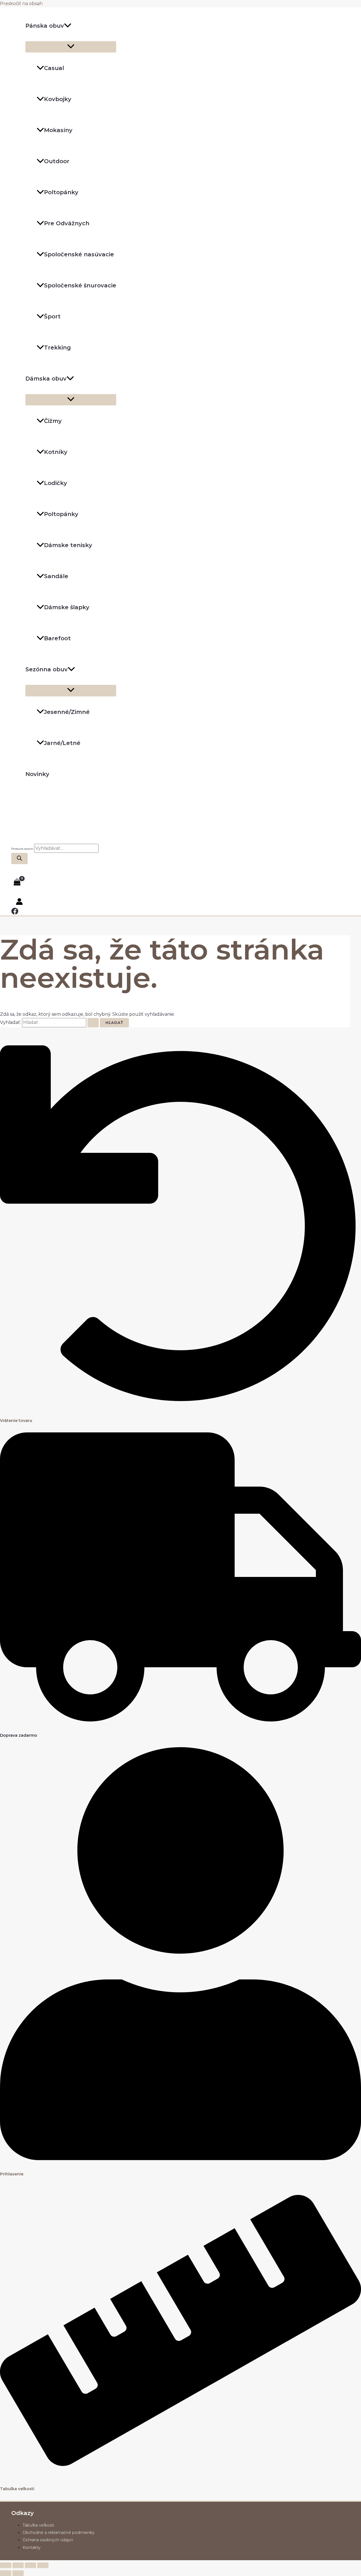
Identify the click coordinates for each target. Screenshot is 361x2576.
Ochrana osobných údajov (48, 2540)
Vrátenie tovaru (16, 1421)
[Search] (19, 858)
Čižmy (53, 421)
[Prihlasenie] (180, 2159)
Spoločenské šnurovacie (80, 285)
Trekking (57, 348)
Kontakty (32, 2547)
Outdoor (57, 161)
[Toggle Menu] (71, 47)
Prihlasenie (12, 2174)
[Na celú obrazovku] (18, 2565)
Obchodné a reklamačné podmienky (59, 2533)
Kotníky (56, 452)
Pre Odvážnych (67, 223)
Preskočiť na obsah (21, 4)
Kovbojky (58, 99)
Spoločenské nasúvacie (79, 254)
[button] (68, 26)
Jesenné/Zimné (67, 712)
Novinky (37, 774)
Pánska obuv (45, 26)
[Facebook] (15, 913)
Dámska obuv (46, 379)
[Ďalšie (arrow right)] (18, 2573)
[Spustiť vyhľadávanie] (93, 1023)
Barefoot (57, 638)
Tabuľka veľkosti (17, 2489)
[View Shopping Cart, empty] (17, 882)
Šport (52, 316)
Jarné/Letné (62, 743)
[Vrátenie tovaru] (180, 1405)
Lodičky (56, 483)
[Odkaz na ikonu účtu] (19, 903)
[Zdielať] (30, 2565)
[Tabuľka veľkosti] (180, 2473)
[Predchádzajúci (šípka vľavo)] (6, 2573)
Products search (23, 849)
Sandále (56, 576)
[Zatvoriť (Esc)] (43, 2565)
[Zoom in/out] (6, 2565)
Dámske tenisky (68, 545)
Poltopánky (61, 192)
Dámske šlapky (67, 607)
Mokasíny (58, 130)
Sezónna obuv (47, 669)
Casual (54, 68)
